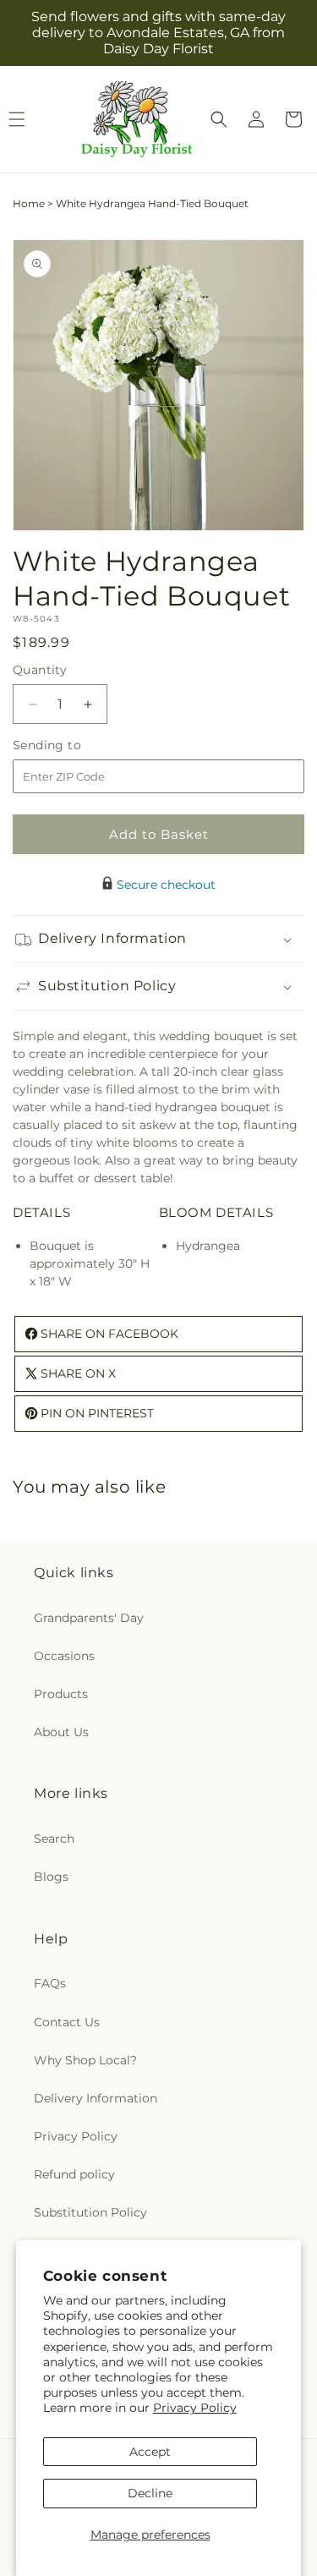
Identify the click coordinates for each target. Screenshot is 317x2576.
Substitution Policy (90, 2212)
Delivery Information (96, 2098)
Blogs (51, 1877)
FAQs (50, 1983)
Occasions (64, 1656)
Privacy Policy (195, 2408)
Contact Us (67, 2022)
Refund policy (74, 2174)
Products (61, 1694)
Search (54, 1839)
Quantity (40, 670)
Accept (150, 2452)
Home (29, 203)
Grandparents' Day (89, 1618)
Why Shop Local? (85, 2060)
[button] (219, 119)
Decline (150, 2493)
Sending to (72, 745)
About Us (61, 1732)
